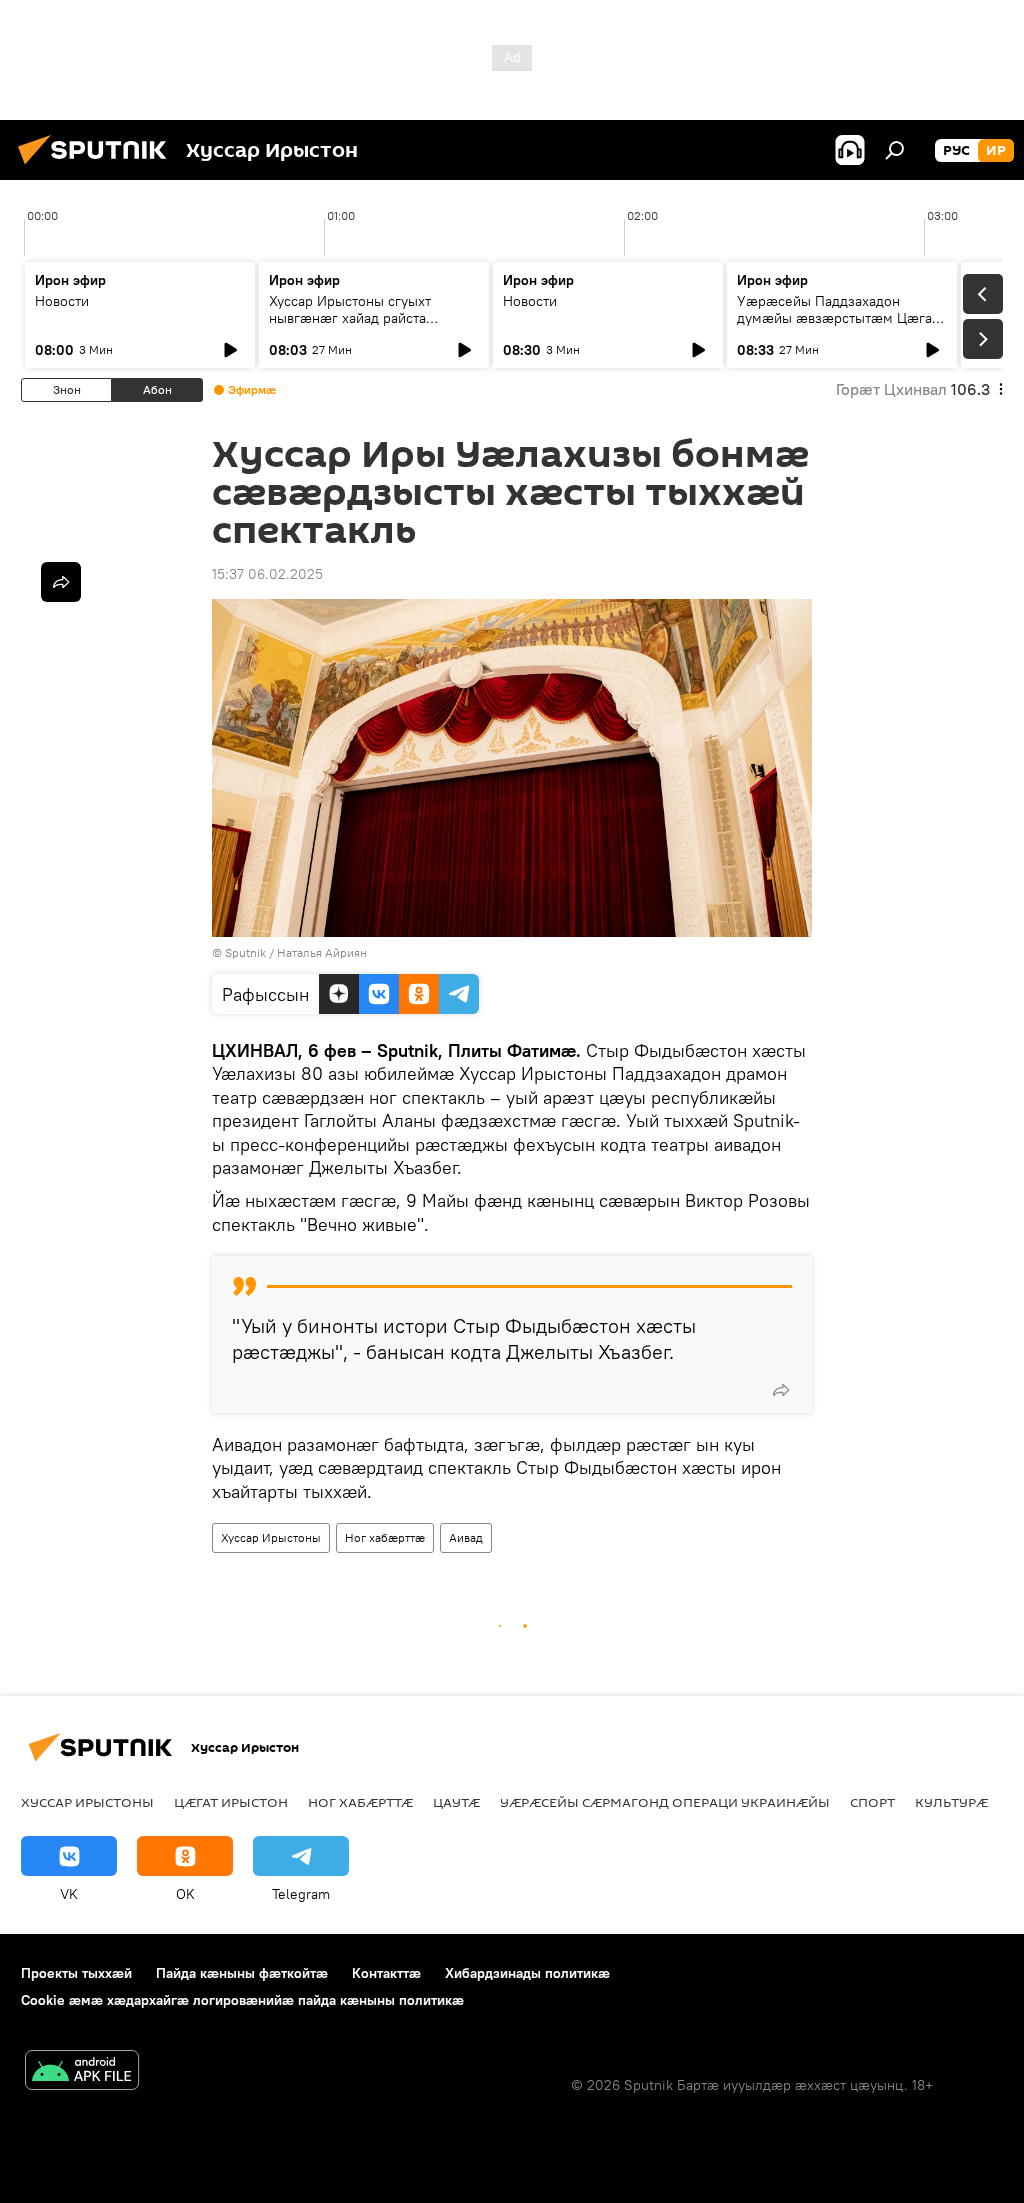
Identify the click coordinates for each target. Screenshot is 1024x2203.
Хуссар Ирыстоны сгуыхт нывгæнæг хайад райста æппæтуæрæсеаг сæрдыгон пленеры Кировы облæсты (361, 326)
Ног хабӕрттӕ (385, 1537)
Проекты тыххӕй (76, 1973)
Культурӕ (951, 1802)
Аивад (466, 1537)
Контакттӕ (386, 1973)
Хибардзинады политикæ (527, 1973)
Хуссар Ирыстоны (271, 1537)
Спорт (872, 1802)
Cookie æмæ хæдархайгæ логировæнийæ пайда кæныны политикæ (242, 2000)
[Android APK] (82, 2072)
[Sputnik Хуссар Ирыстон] (98, 167)
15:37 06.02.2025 (267, 574)
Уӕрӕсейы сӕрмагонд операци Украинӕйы (665, 1802)
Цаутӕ (456, 1802)
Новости (62, 301)
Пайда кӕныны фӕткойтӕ (242, 1973)
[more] (781, 1390)
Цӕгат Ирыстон (231, 1802)
